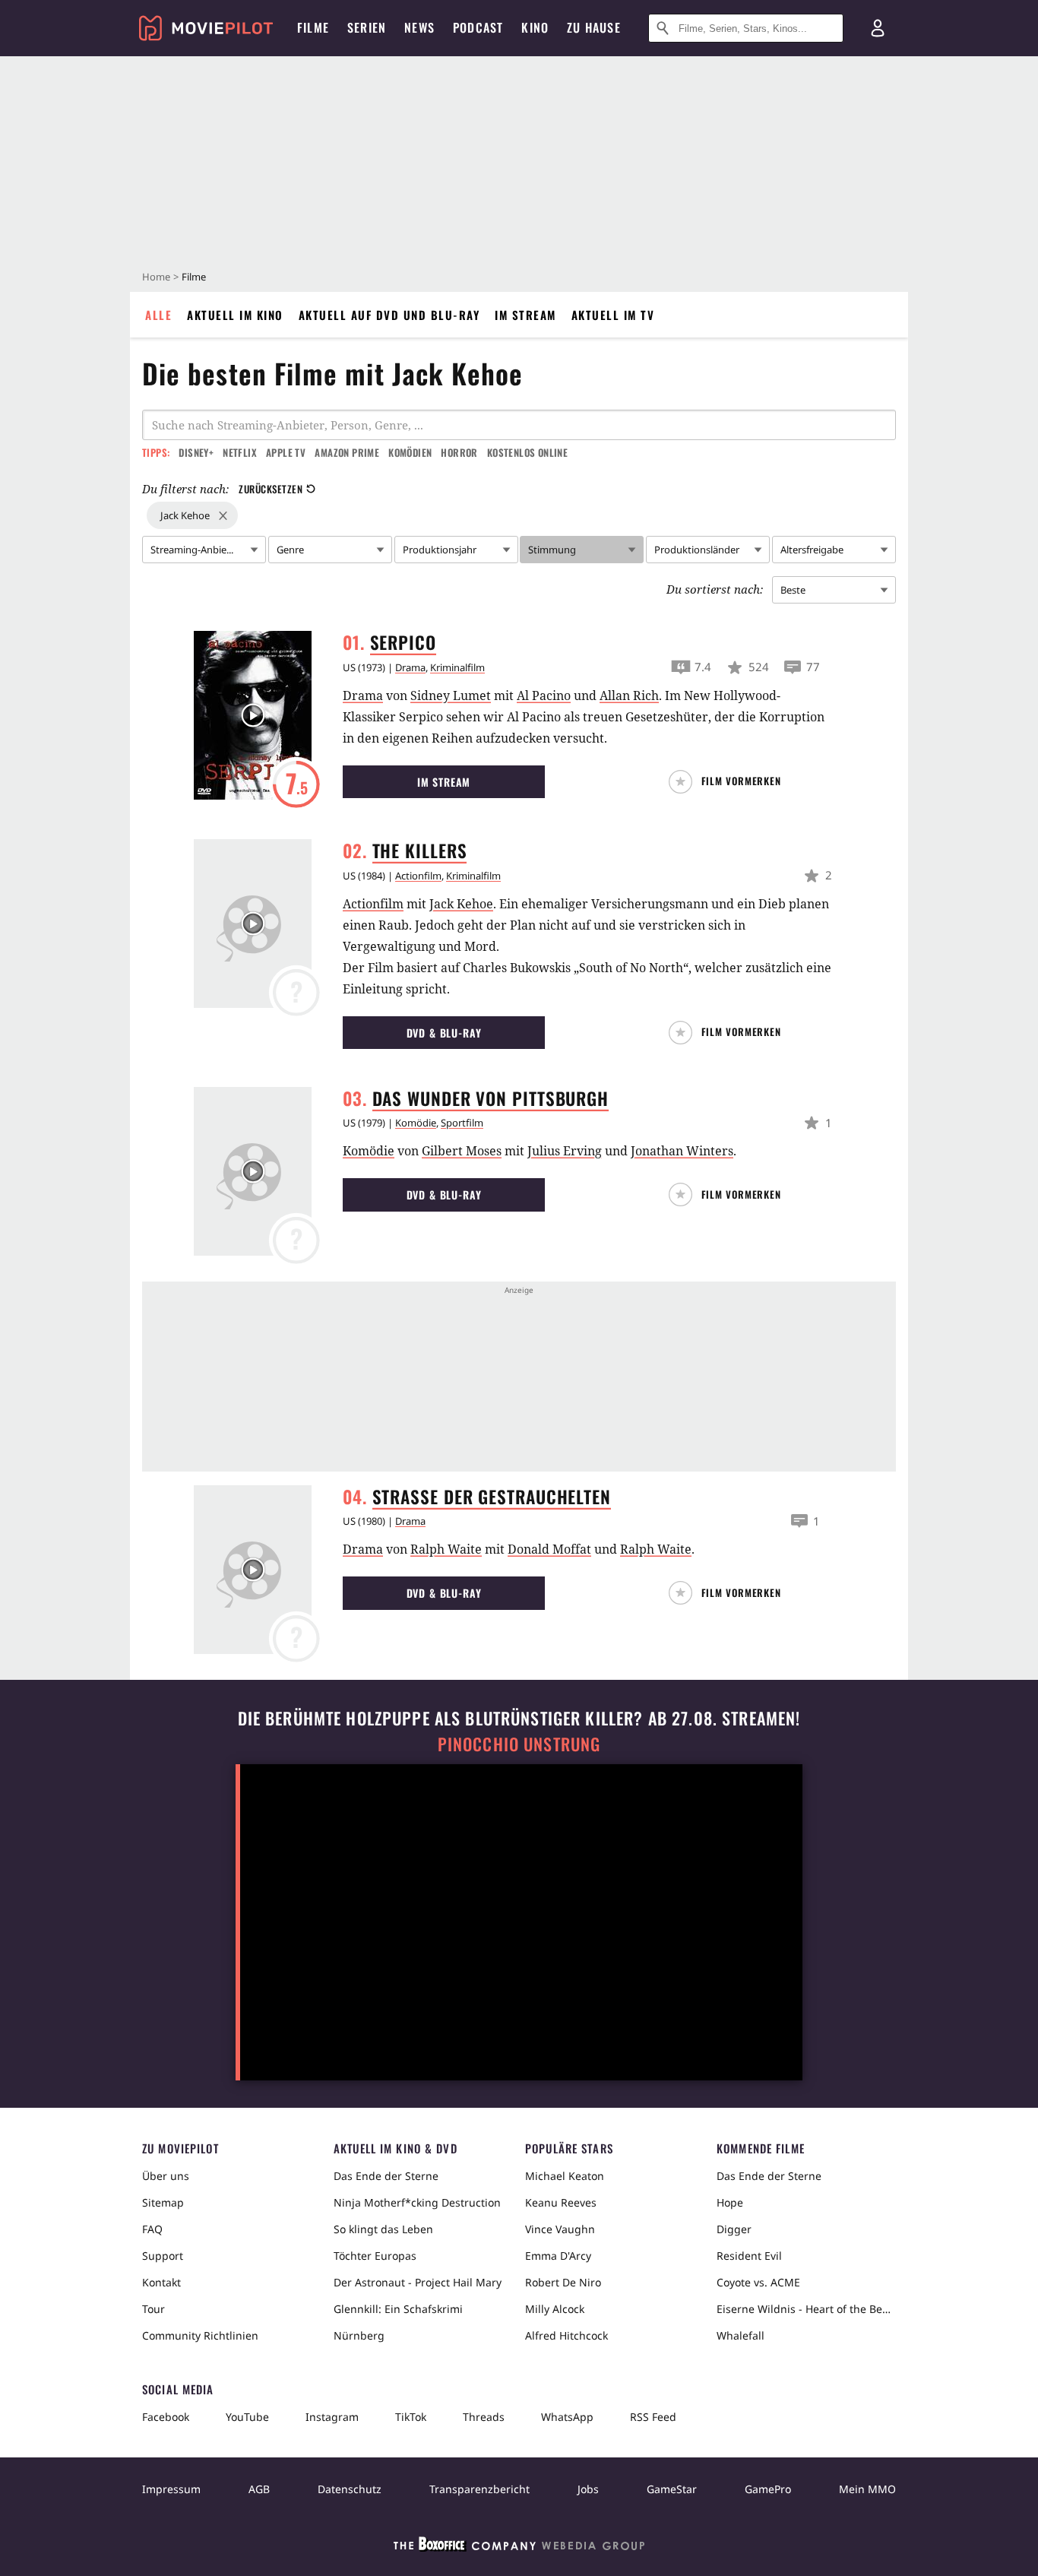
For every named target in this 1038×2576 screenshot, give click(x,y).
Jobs (588, 2489)
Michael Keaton (565, 2176)
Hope (730, 2202)
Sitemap (163, 2202)
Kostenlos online (527, 452)
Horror (459, 452)
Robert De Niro (563, 2282)
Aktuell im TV (613, 315)
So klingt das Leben (383, 2229)
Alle (158, 315)
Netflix (240, 452)
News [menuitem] (419, 27)
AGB (259, 2489)
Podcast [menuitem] (478, 27)
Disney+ (196, 452)
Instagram (332, 2417)
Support (163, 2256)
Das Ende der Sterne (386, 2176)
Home (156, 277)
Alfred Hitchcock (566, 2335)
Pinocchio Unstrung (519, 1744)
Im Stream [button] (444, 782)
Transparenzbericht (479, 2489)
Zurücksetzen (271, 489)
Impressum (171, 2489)
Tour (153, 2309)
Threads (484, 2417)
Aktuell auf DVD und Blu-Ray (389, 315)
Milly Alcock (555, 2309)
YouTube (247, 2417)
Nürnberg (359, 2335)
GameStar (672, 2489)
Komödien (410, 452)
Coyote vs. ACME (758, 2282)
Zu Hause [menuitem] (594, 27)
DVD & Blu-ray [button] (444, 1033)
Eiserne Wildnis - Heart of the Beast (806, 2309)
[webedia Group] (519, 2547)
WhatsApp (567, 2417)
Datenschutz (350, 2489)
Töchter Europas (375, 2256)
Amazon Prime (347, 452)
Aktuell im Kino (235, 315)
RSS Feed (653, 2417)
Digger (734, 2229)
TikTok (411, 2417)
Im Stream (525, 315)
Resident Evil (749, 2256)
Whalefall (741, 2335)
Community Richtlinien (200, 2335)
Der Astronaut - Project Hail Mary (418, 2282)
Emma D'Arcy (558, 2256)
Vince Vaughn (560, 2229)
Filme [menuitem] (313, 27)
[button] (731, 782)
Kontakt (161, 2282)
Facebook (166, 2417)
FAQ (152, 2229)
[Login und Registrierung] (878, 28)
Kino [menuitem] (535, 27)
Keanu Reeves (561, 2202)
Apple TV (286, 452)
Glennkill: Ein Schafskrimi (398, 2309)
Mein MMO (867, 2489)
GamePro (768, 2489)
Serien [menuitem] (367, 27)
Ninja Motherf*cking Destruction (417, 2202)
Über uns (166, 2176)
